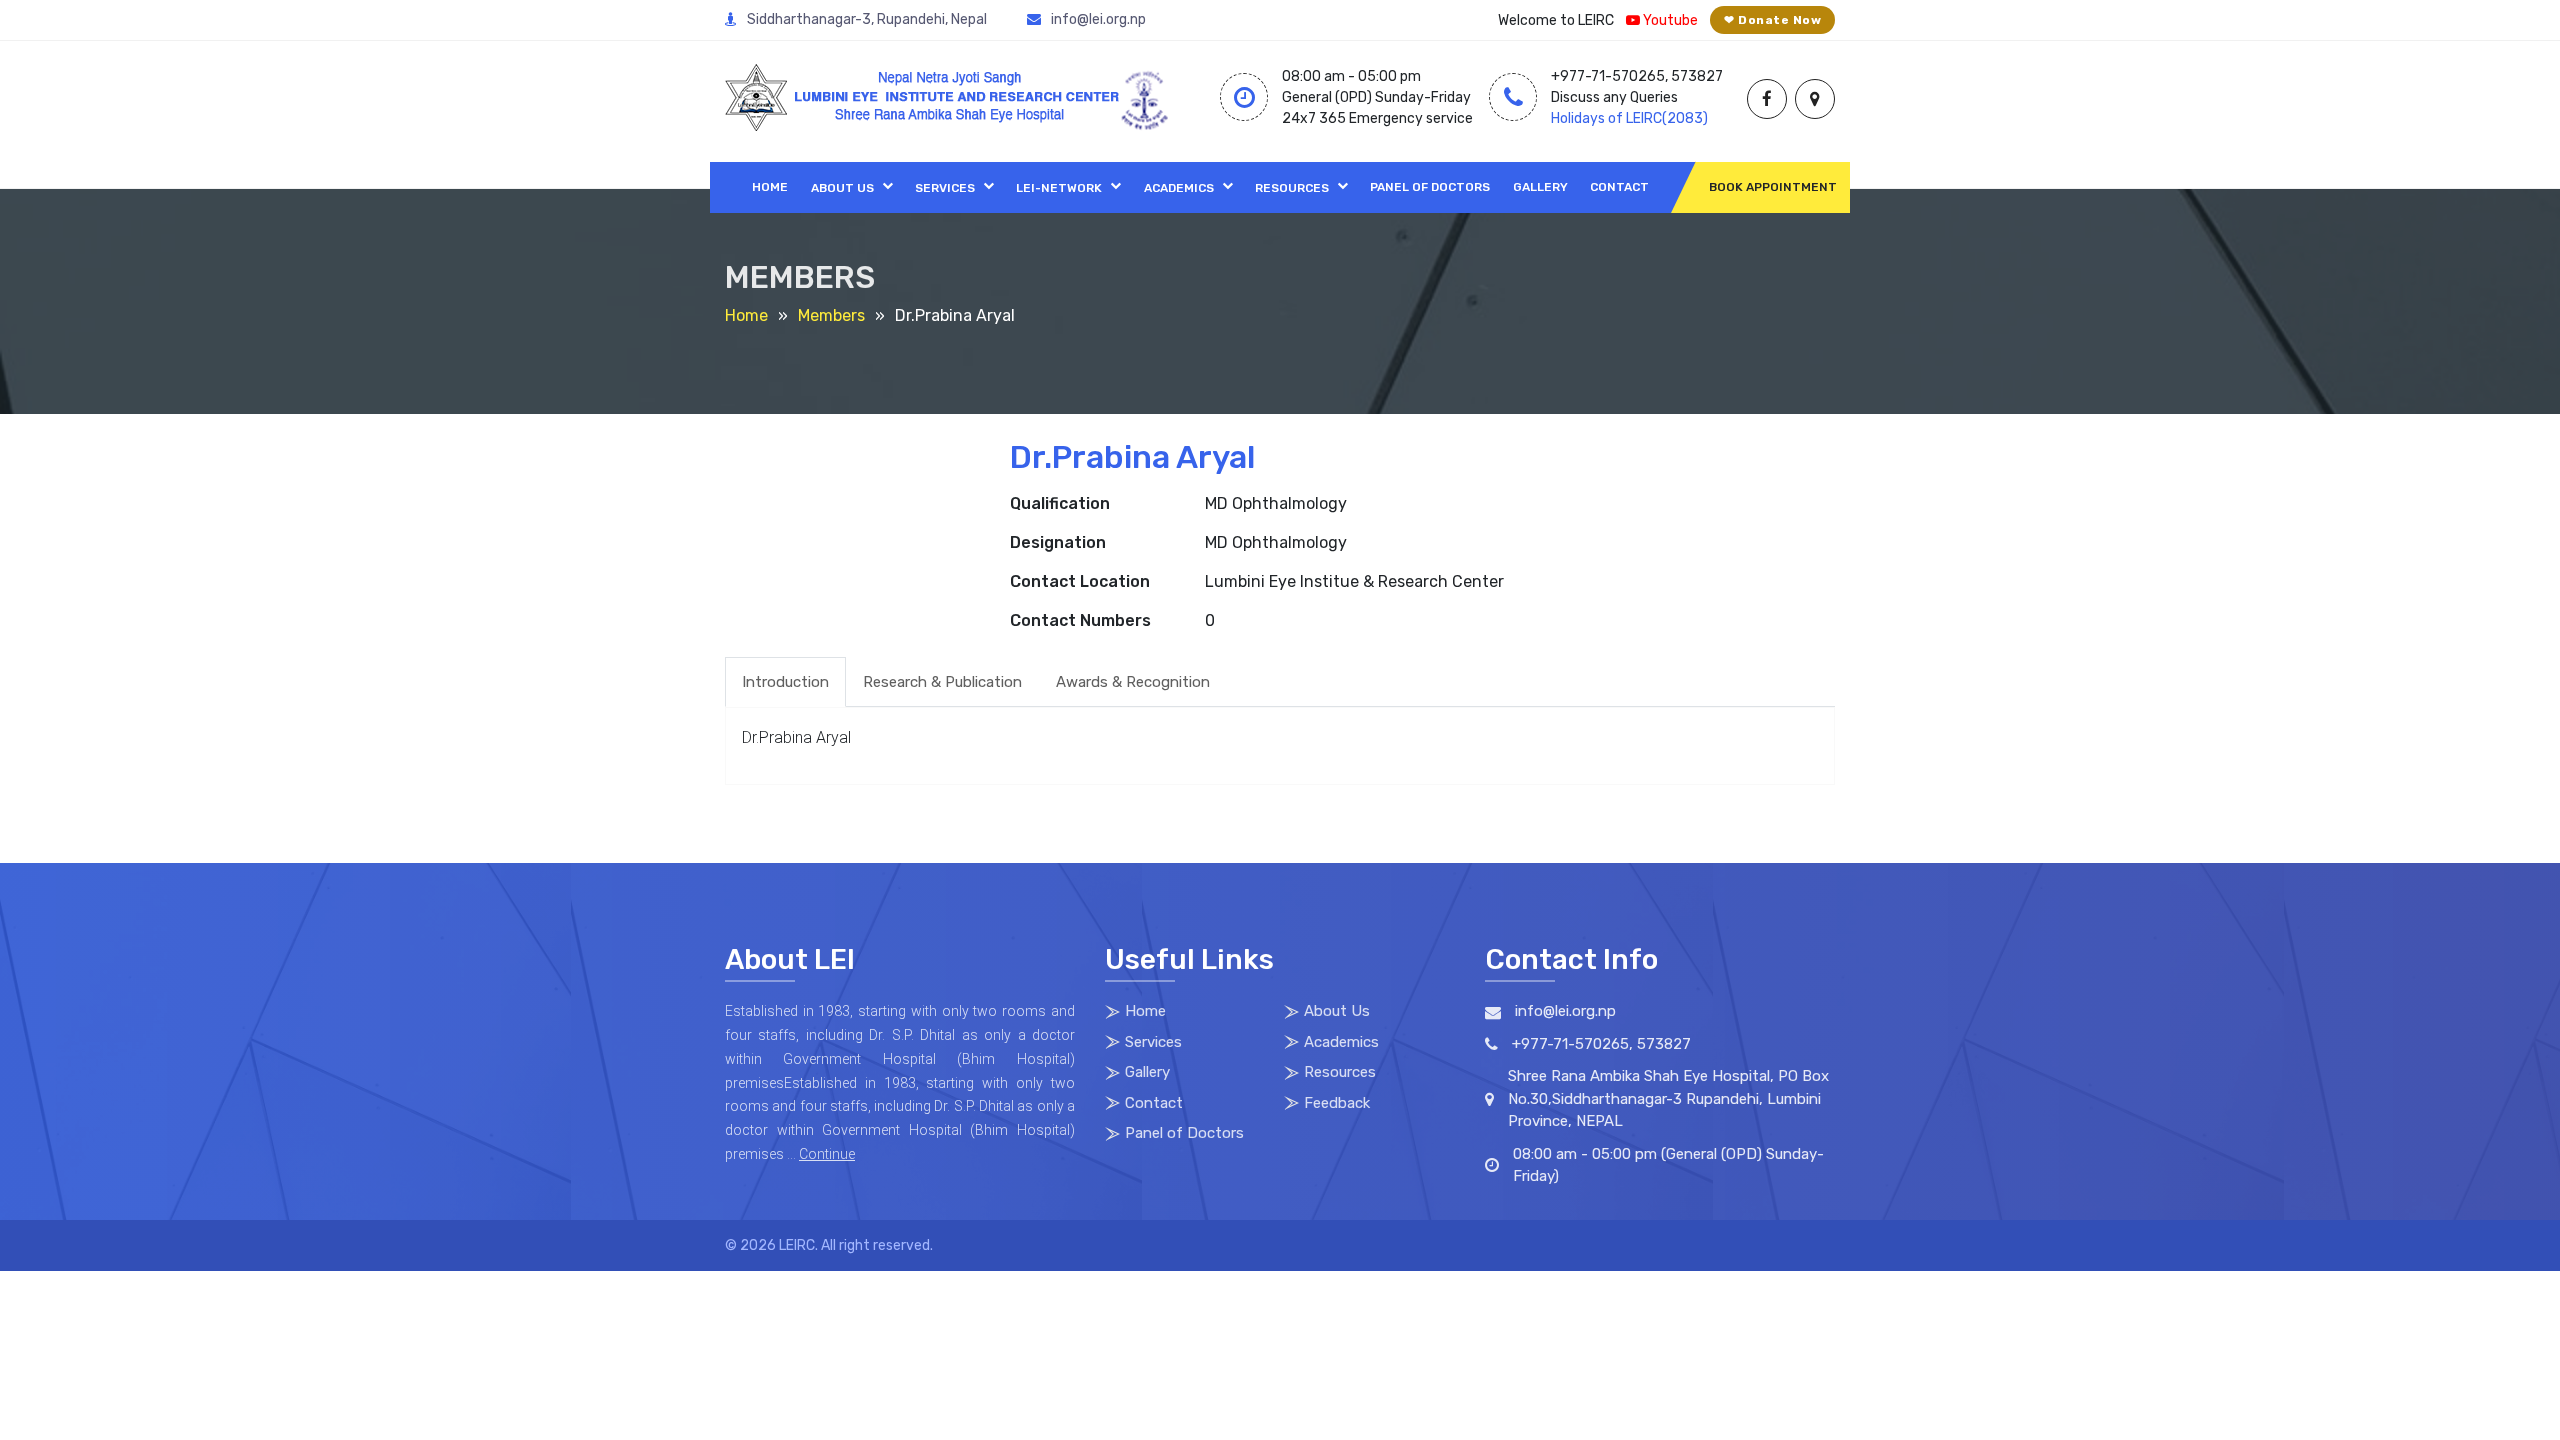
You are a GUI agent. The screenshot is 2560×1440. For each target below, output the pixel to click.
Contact (1619, 187)
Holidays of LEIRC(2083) (1629, 118)
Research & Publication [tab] (942, 682)
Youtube (1669, 20)
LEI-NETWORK (1059, 188)
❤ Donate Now (1772, 20)
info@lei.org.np (1098, 19)
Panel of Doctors (1430, 187)
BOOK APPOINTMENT (1773, 187)
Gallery (1540, 187)
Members (831, 315)
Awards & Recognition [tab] (1133, 682)
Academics (1179, 188)
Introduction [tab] (785, 682)
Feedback (1337, 1103)
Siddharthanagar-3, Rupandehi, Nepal (867, 19)
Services (945, 188)
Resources (1292, 188)
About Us (842, 188)
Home (770, 187)
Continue (827, 1154)
